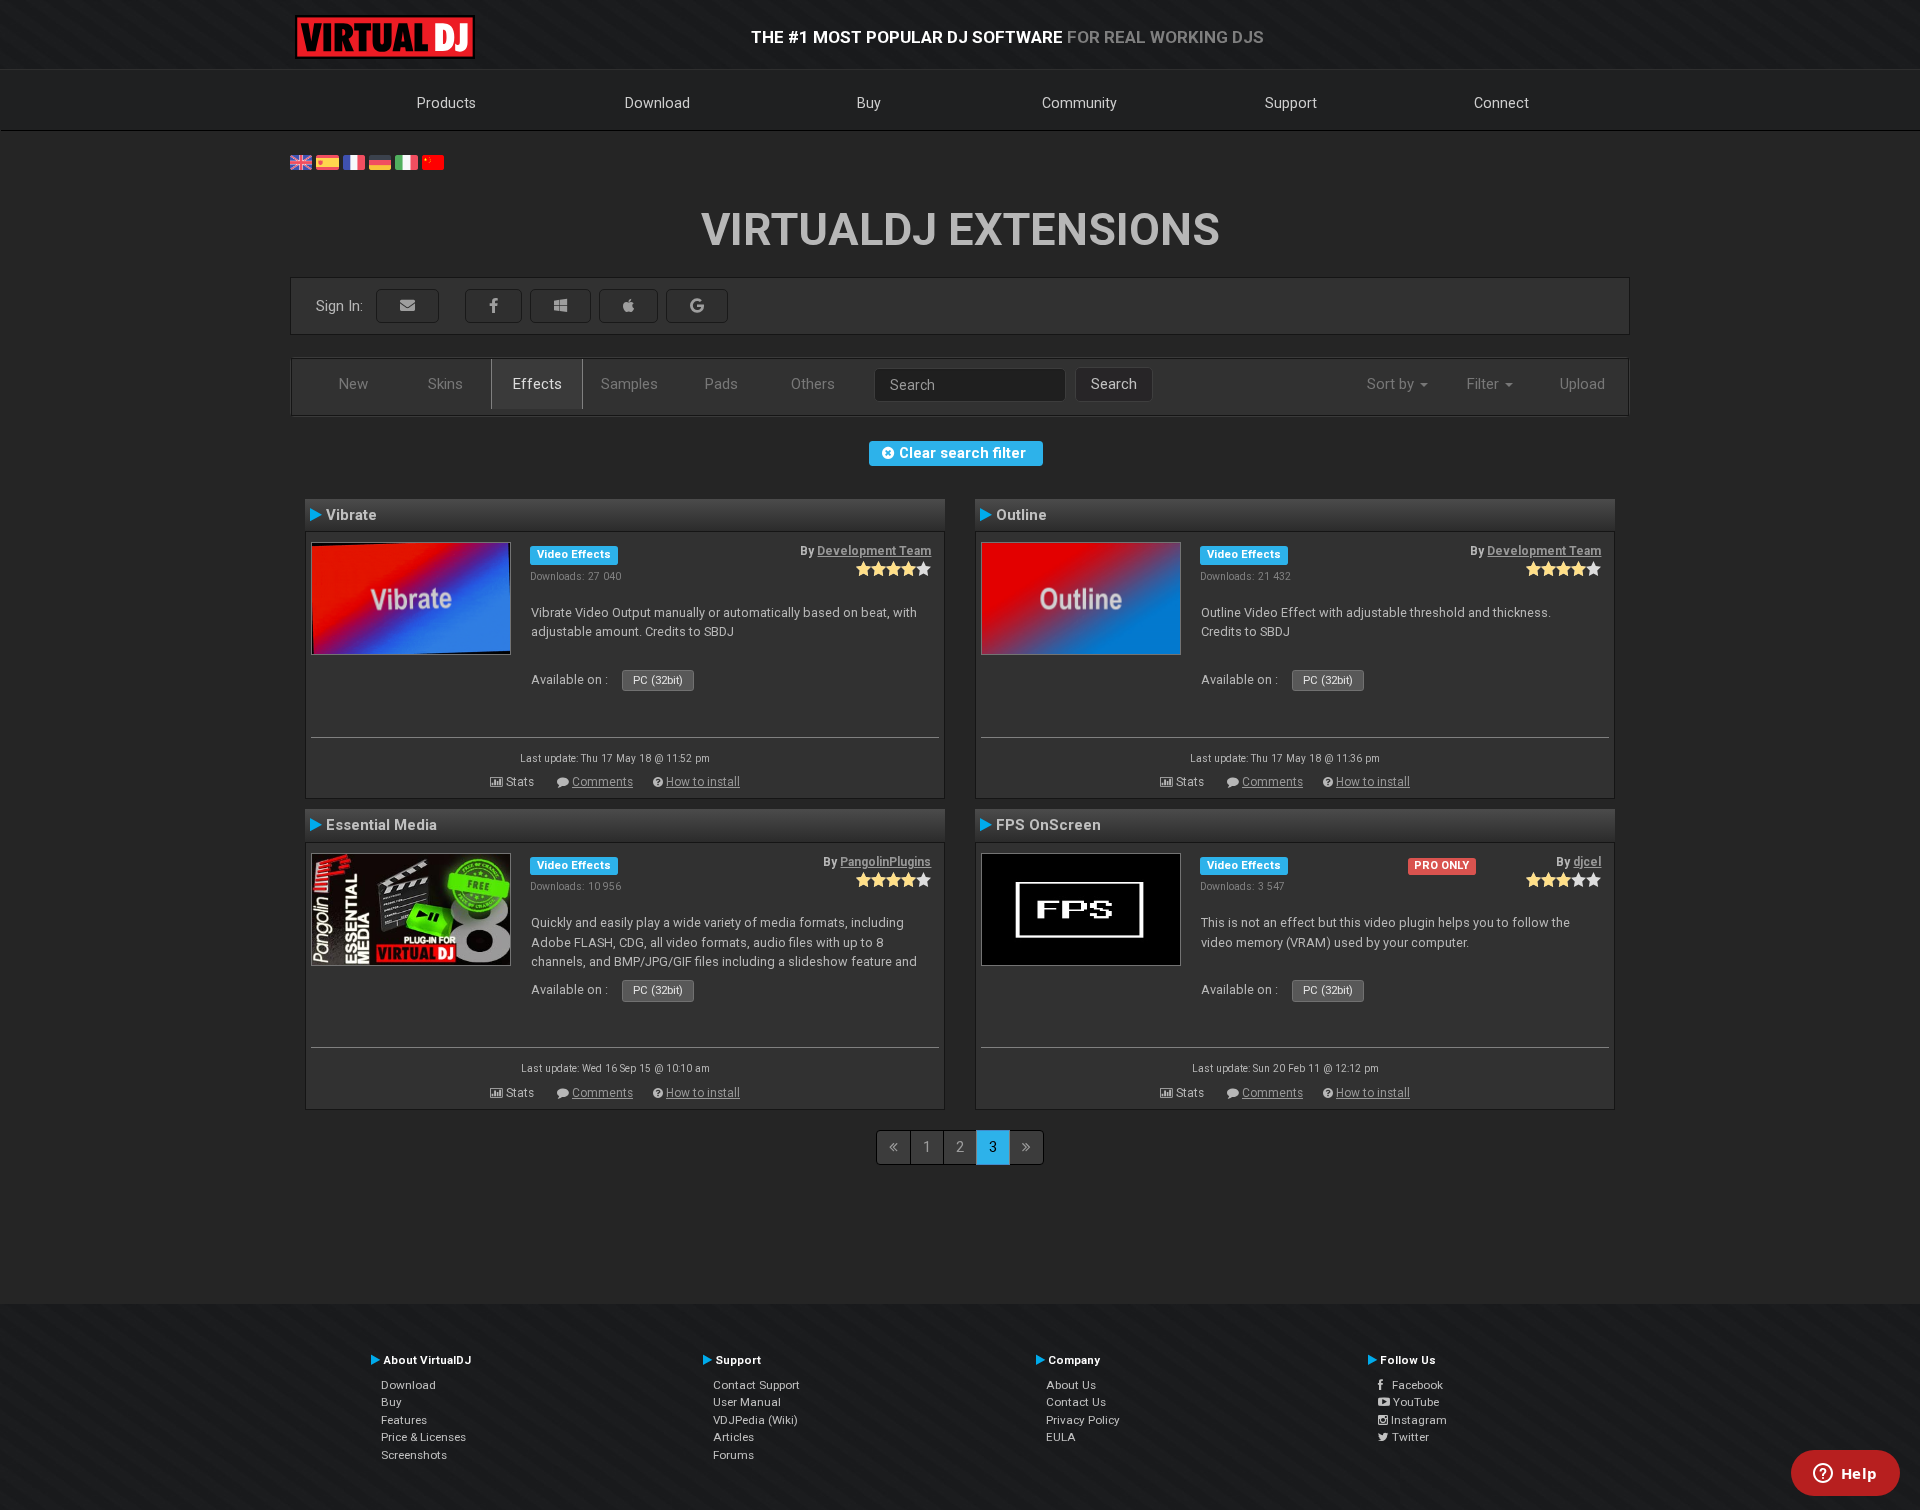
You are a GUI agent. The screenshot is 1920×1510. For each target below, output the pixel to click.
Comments (602, 782)
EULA (1061, 1437)
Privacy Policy (1083, 1420)
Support (1291, 103)
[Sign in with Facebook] (493, 306)
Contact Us (1076, 1402)
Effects (537, 384)
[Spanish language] (327, 161)
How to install (703, 782)
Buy (869, 103)
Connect (1501, 103)
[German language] (380, 161)
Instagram (1417, 1420)
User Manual (747, 1402)
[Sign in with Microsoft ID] (560, 306)
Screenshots (414, 1455)
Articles (733, 1437)
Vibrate (351, 515)
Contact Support (756, 1385)
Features (404, 1420)
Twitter (1409, 1437)
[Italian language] (406, 161)
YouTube (1414, 1402)
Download (657, 103)
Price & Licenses (423, 1437)
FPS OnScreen (1048, 825)
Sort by (1392, 384)
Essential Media (381, 825)
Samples (629, 384)
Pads (721, 384)
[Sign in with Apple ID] (628, 306)
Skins (445, 384)
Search (1114, 384)
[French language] (354, 161)
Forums (733, 1455)
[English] (301, 161)
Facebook (1413, 1385)
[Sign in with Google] (697, 306)
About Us (1071, 1385)
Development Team (874, 551)
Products (446, 103)
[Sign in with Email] (407, 306)
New (353, 384)
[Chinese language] (433, 161)
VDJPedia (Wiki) (755, 1420)
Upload (1582, 384)
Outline (1021, 515)
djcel (1587, 862)
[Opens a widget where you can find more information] (1845, 1475)
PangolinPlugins (885, 862)
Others (813, 384)
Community (1079, 103)
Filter (1485, 384)
